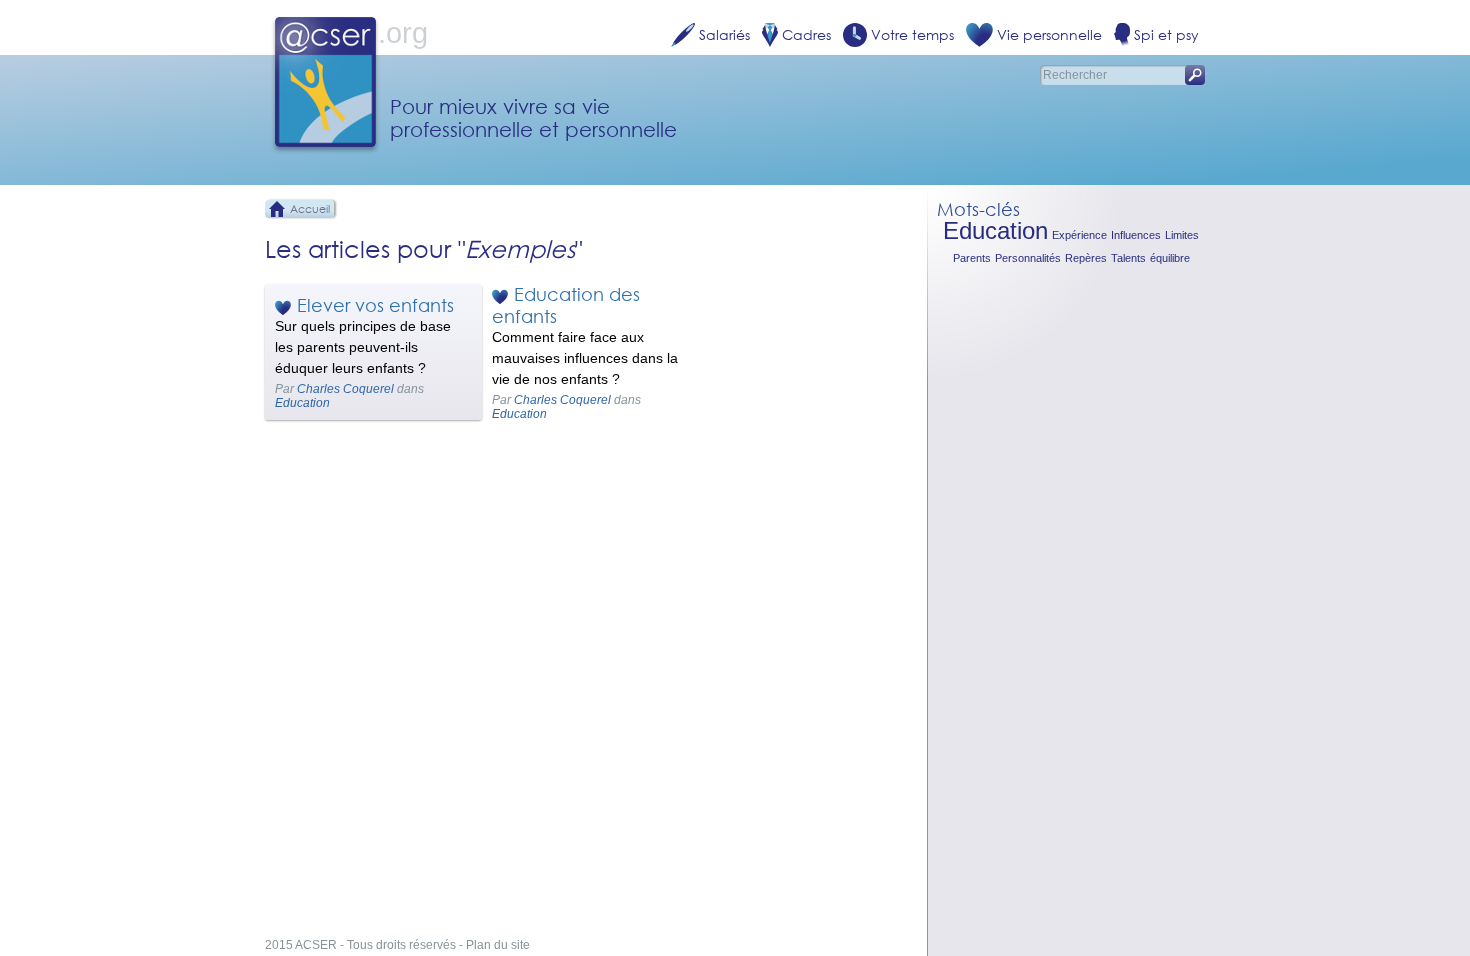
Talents (1128, 258)
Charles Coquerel (345, 389)
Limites (1182, 235)
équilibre (1170, 258)
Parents (972, 258)
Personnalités (1028, 258)
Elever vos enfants (375, 305)
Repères (1086, 258)
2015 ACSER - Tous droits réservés (360, 945)
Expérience (1079, 235)
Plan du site (498, 945)
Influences (1136, 235)
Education (302, 403)
